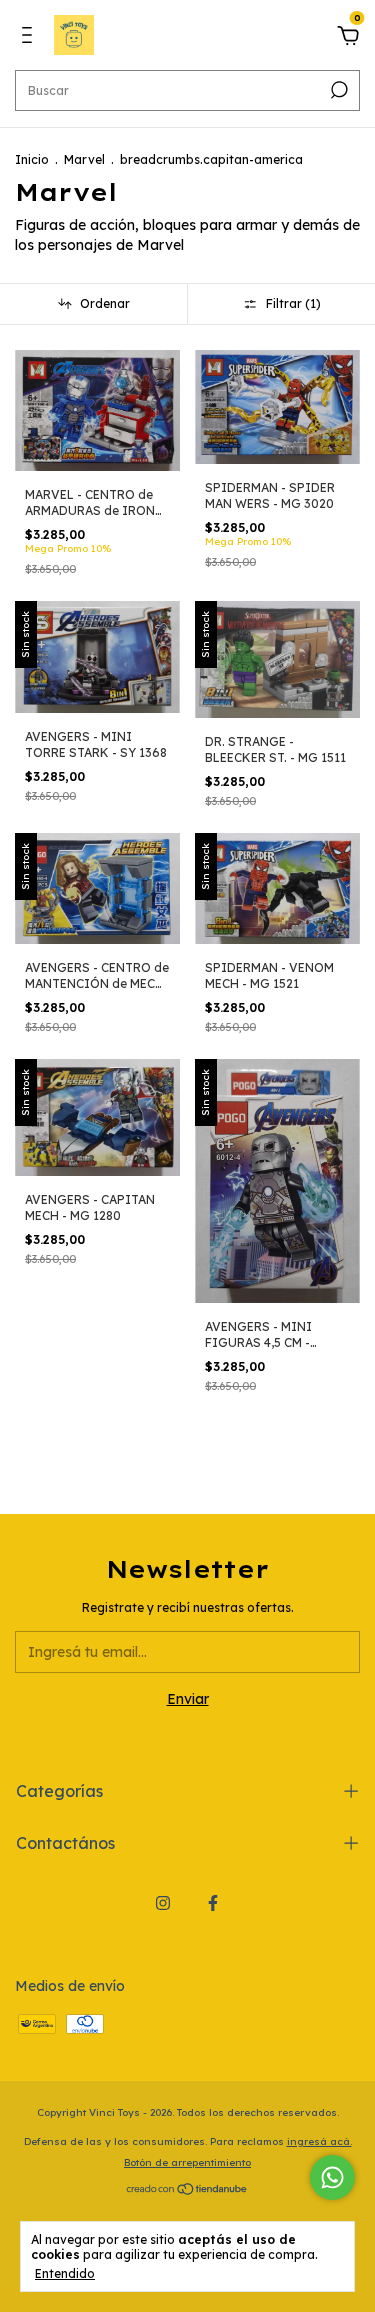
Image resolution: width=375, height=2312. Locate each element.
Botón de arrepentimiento (187, 2162)
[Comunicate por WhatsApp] (332, 2177)
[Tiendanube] (187, 2191)
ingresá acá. (319, 2141)
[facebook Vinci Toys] (213, 1903)
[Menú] (30, 38)
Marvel (84, 159)
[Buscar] (337, 90)
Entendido (65, 2273)
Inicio (32, 159)
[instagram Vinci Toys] (163, 1903)
